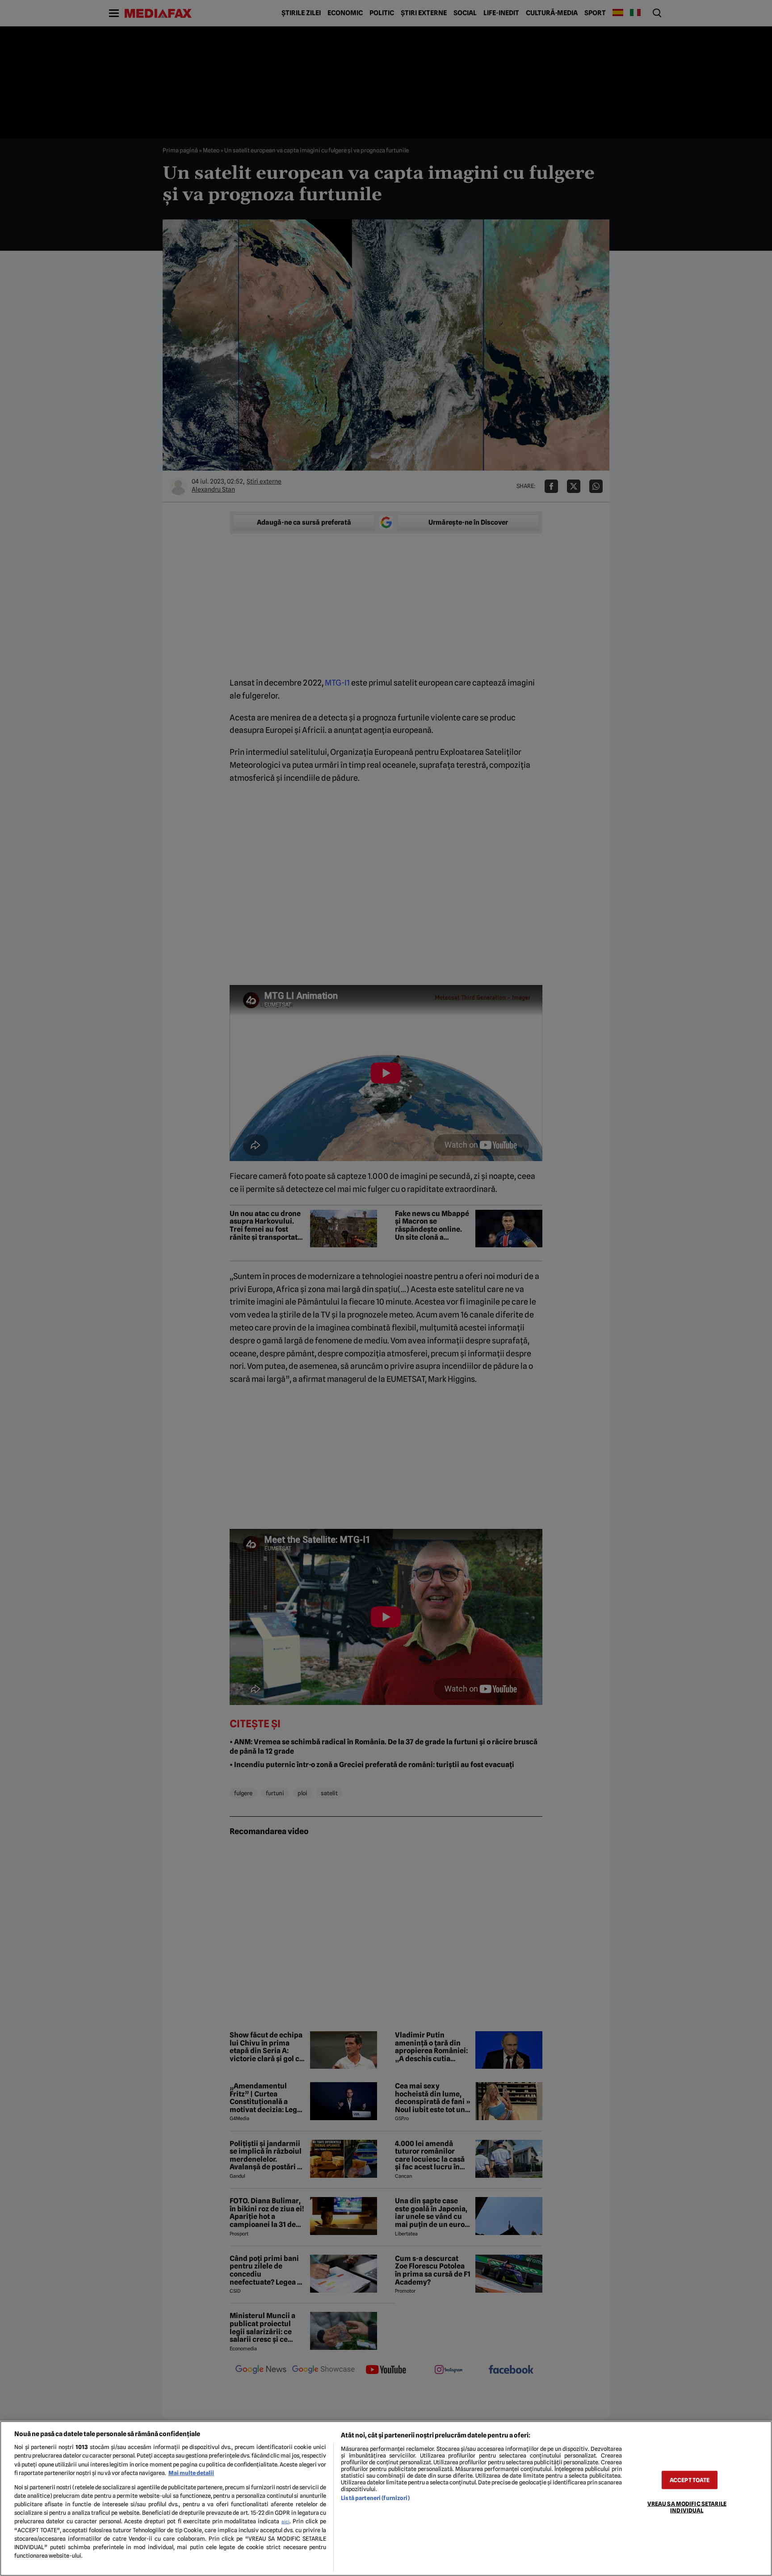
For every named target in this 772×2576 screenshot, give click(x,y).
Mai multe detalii (191, 2473)
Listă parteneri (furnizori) (375, 2498)
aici (285, 2521)
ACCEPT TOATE (690, 2480)
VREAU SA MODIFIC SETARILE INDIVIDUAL (687, 2507)
